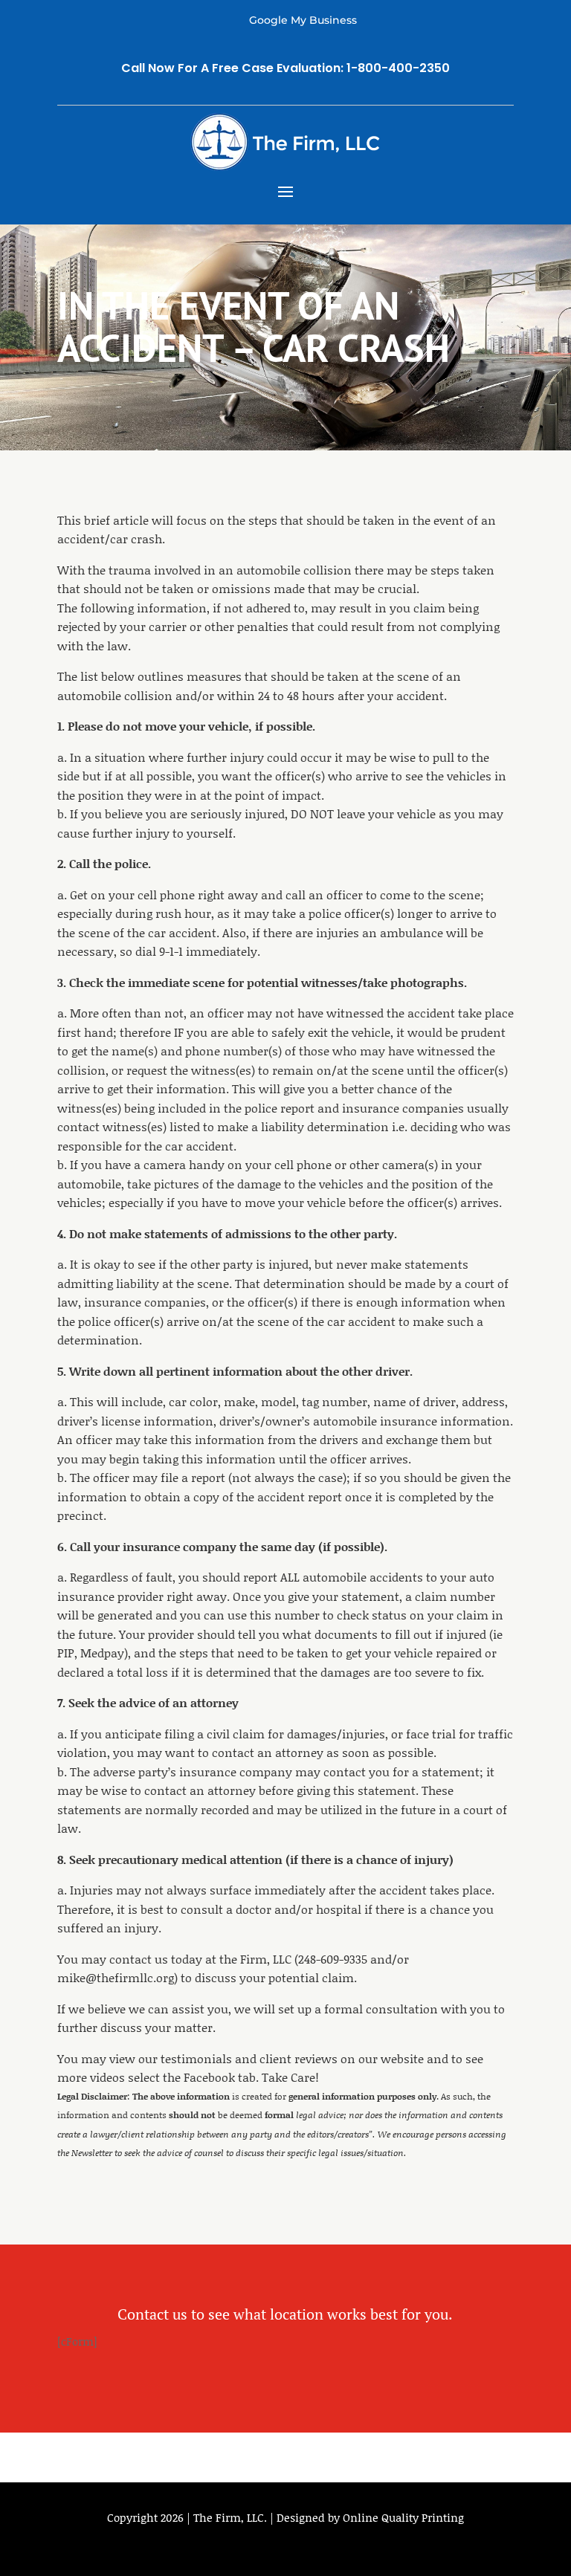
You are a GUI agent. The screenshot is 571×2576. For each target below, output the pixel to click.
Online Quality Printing (403, 2517)
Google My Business (303, 20)
